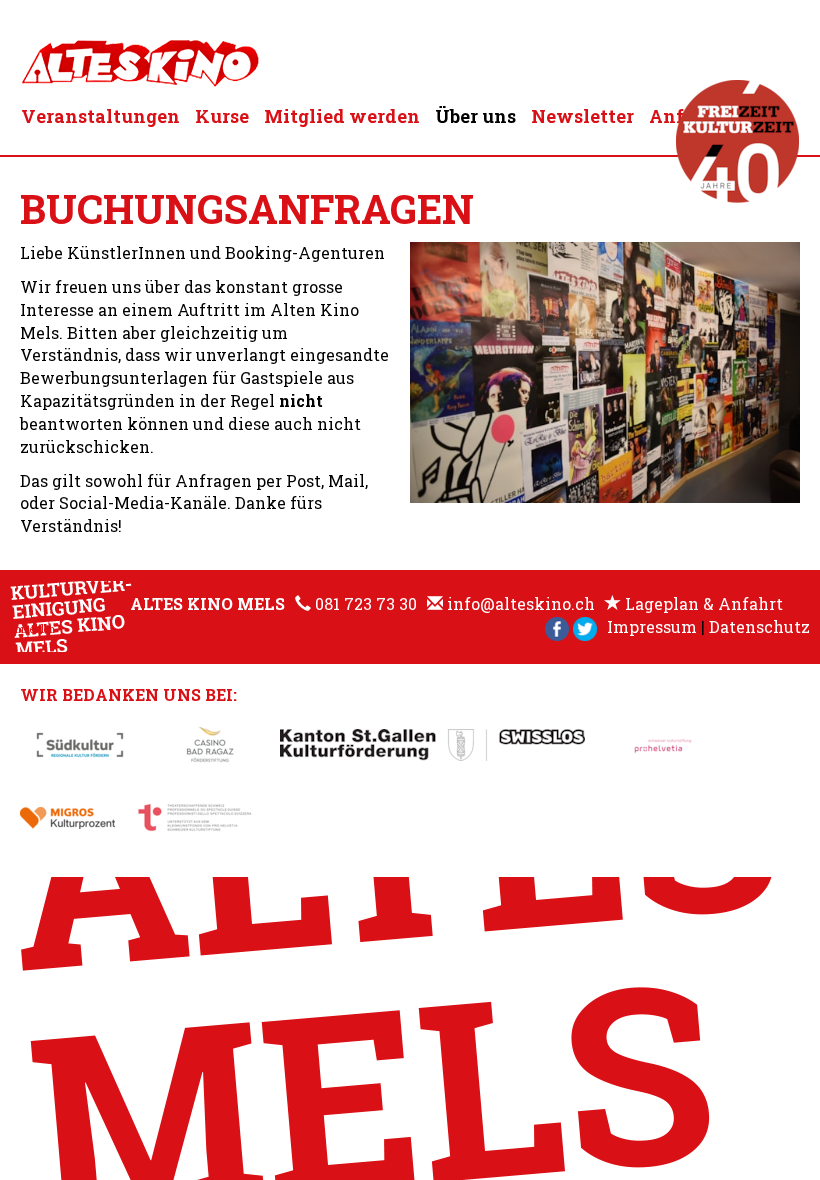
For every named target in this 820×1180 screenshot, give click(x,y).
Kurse (222, 116)
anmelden (32, 629)
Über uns (475, 116)
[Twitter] (585, 626)
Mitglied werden (342, 116)
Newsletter (582, 116)
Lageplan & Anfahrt (704, 603)
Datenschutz (759, 626)
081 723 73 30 (366, 603)
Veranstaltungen (100, 116)
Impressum (652, 626)
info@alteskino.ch (521, 603)
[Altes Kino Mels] (140, 58)
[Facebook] (557, 626)
